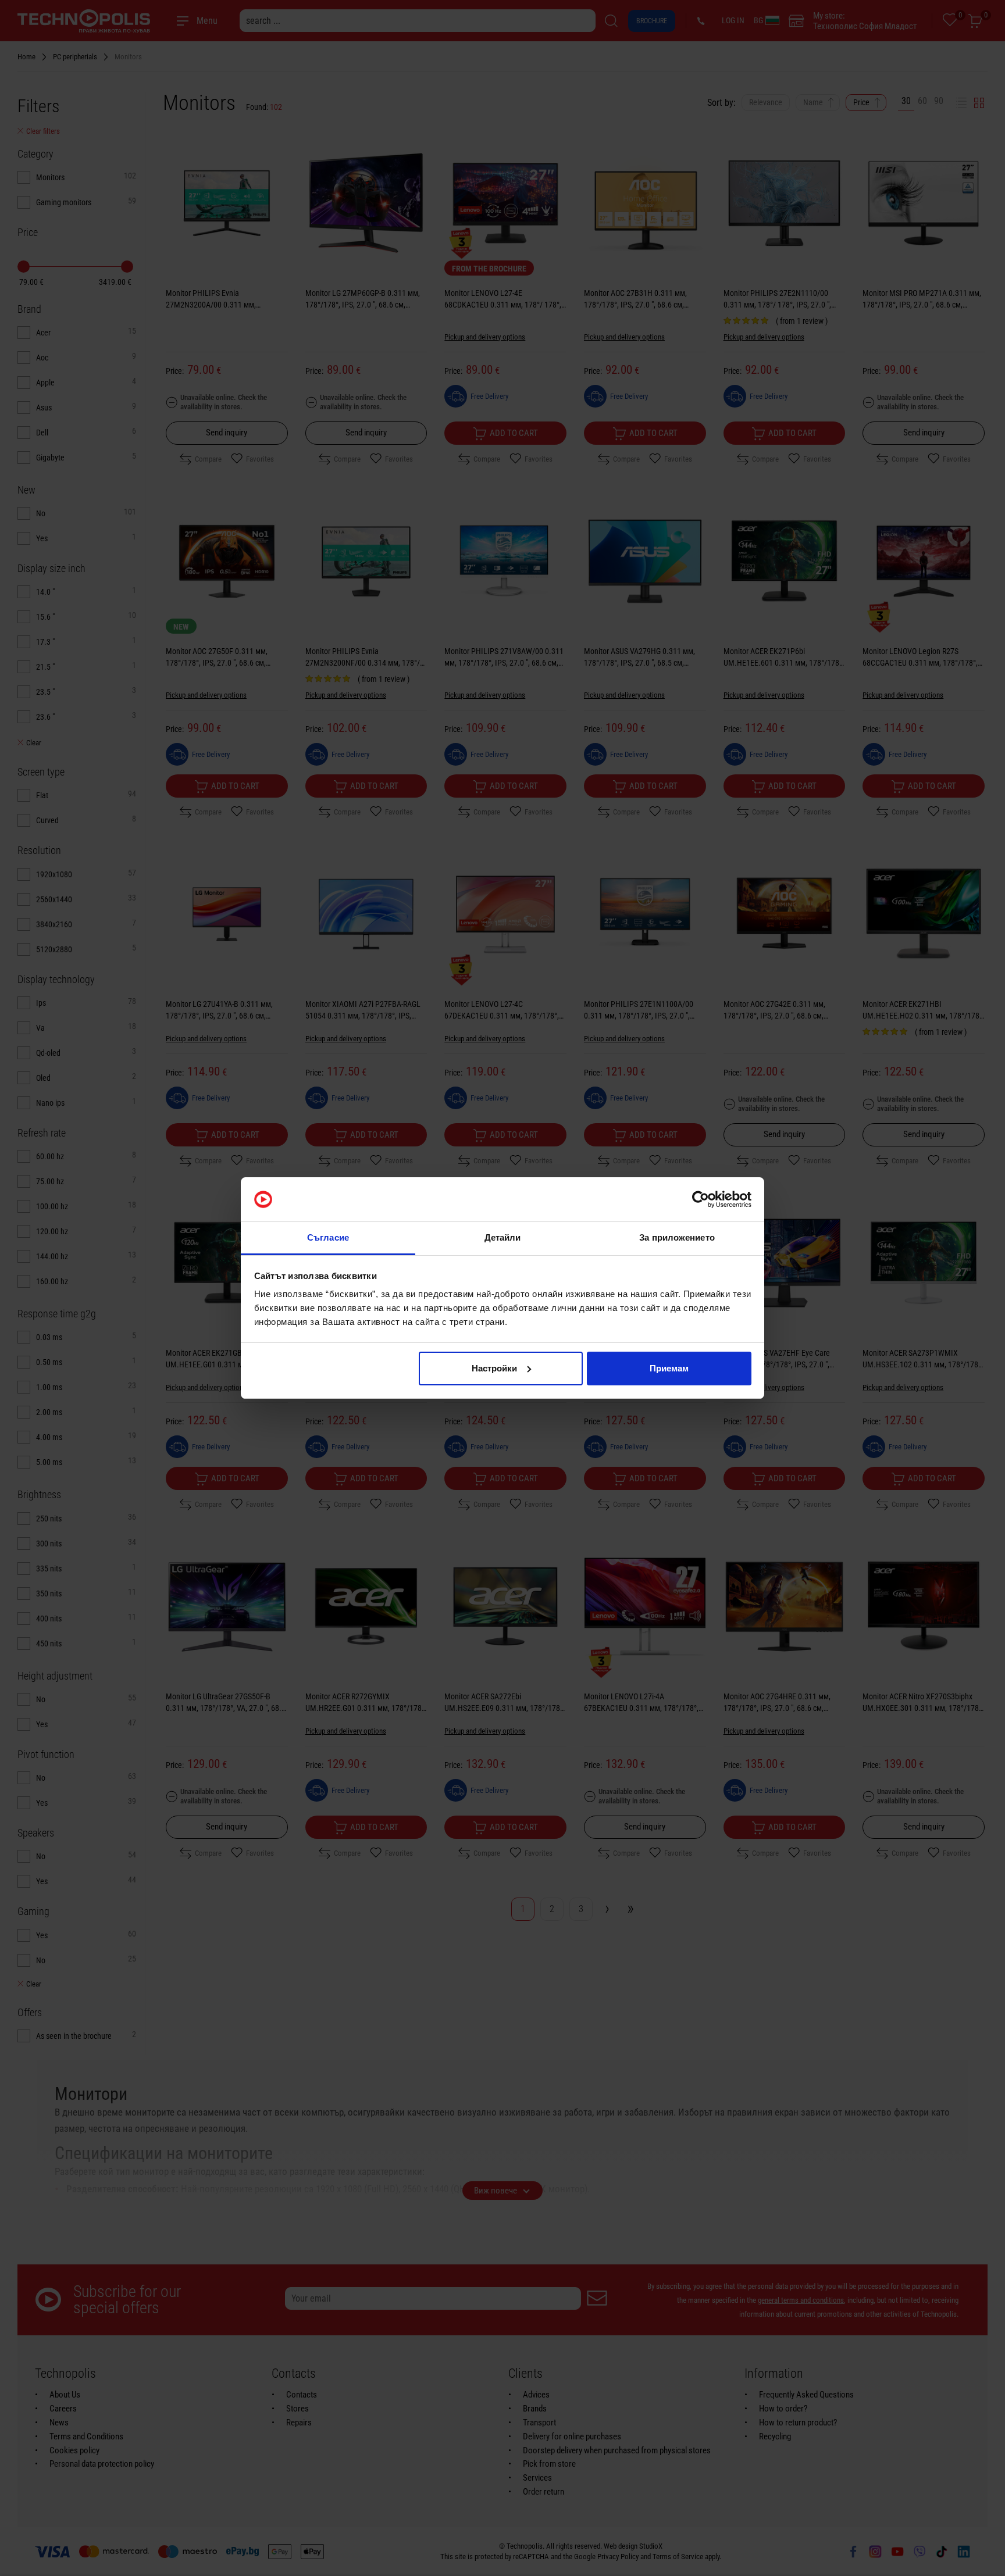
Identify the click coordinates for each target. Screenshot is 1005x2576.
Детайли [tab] (503, 1237)
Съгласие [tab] (328, 1237)
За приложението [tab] (677, 1237)
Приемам (669, 1368)
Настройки (494, 1368)
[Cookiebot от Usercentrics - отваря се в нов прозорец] (701, 1199)
